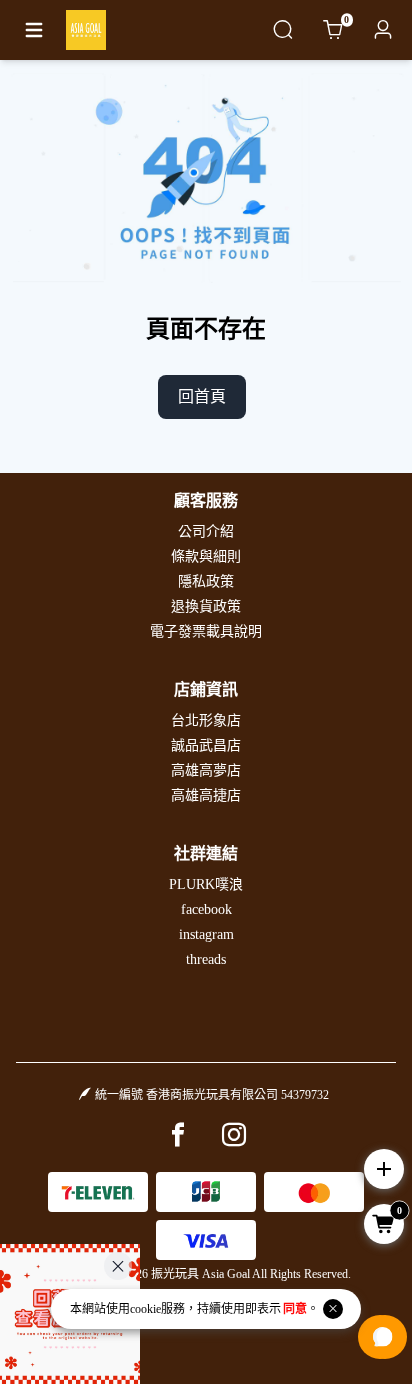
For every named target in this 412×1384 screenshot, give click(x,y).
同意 (295, 1309)
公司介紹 (206, 531)
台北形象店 (206, 720)
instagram (206, 934)
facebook (206, 909)
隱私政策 (206, 581)
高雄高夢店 (206, 770)
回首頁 (202, 396)
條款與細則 (206, 556)
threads (206, 959)
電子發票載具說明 (206, 631)
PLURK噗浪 (206, 884)
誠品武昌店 (206, 745)
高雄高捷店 (206, 795)
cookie (145, 1309)
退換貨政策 (206, 606)
